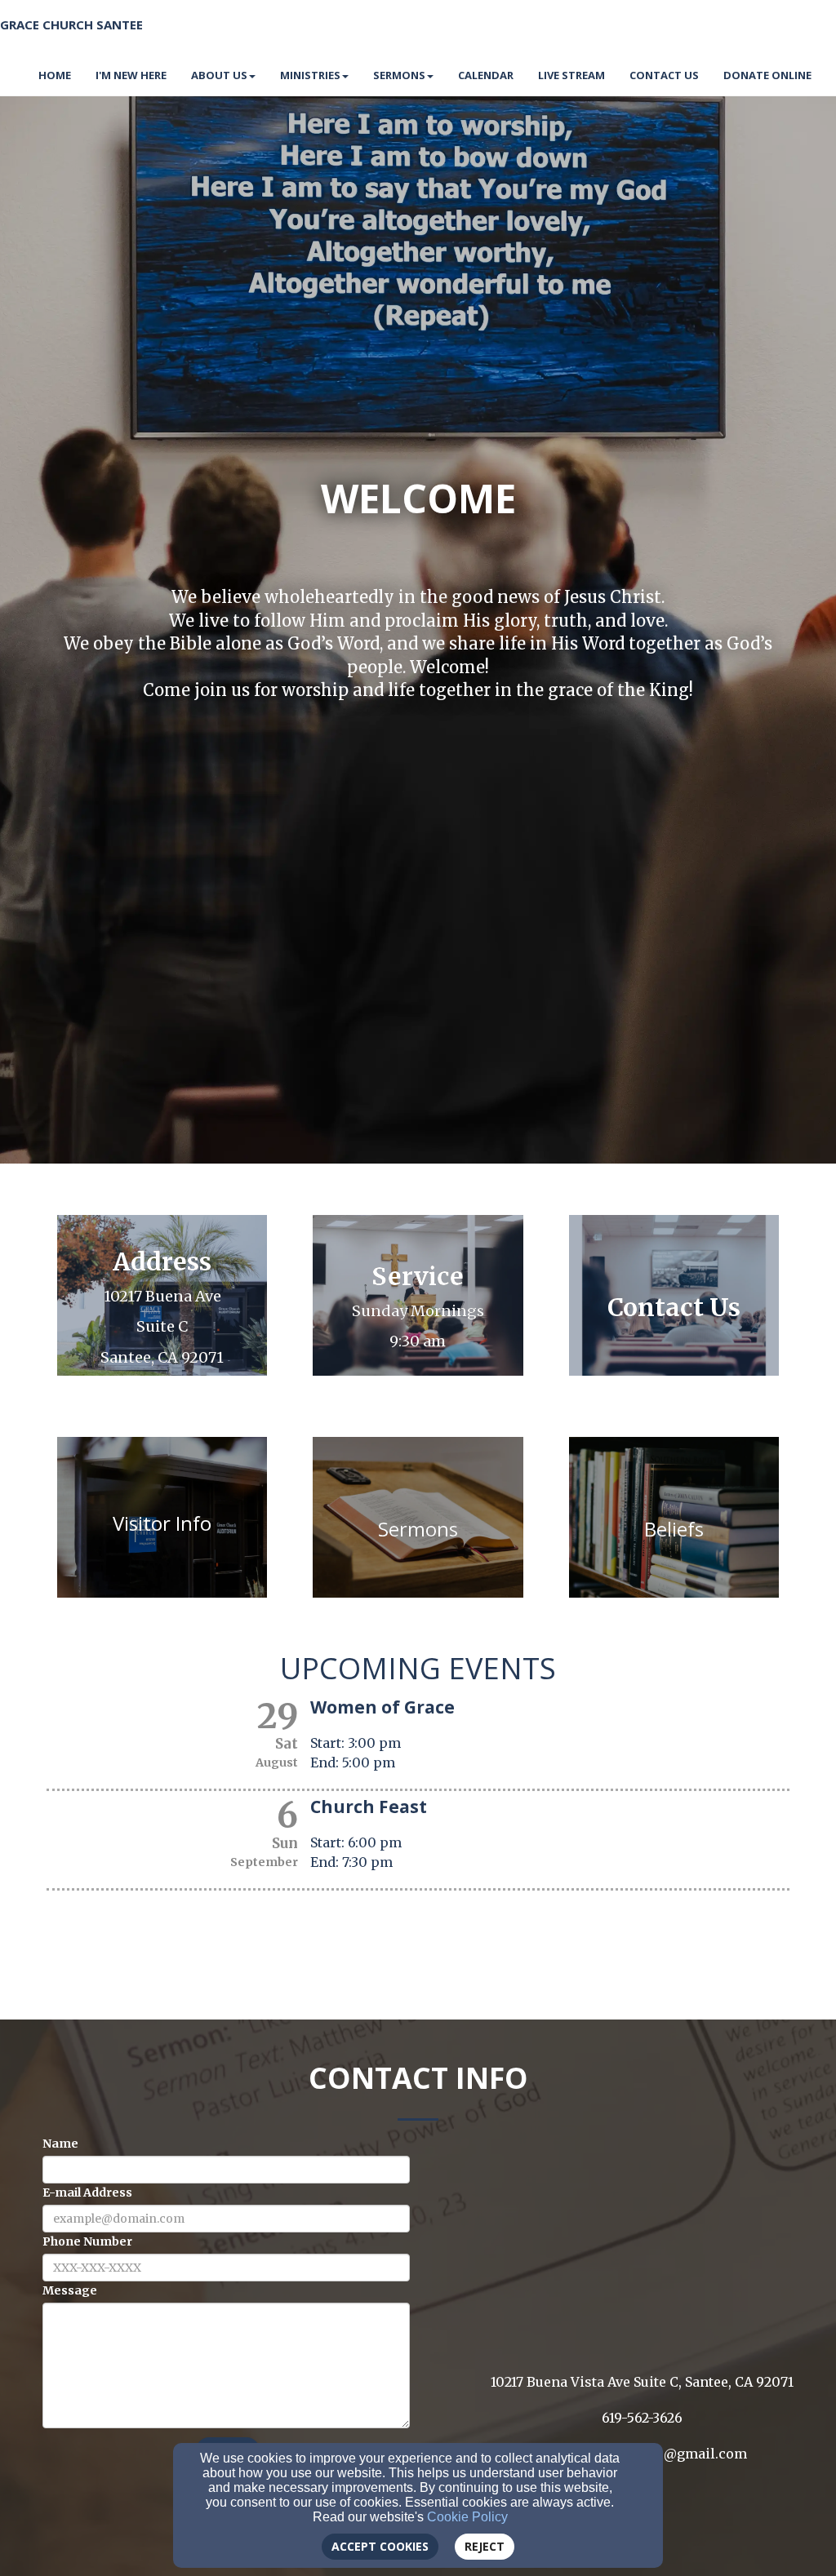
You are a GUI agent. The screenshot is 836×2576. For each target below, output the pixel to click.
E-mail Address (87, 2192)
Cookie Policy (467, 2517)
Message (70, 2290)
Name (60, 2144)
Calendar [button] (486, 75)
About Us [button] (219, 75)
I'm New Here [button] (131, 75)
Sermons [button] (399, 75)
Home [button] (55, 75)
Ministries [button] (310, 75)
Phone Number (87, 2241)
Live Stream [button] (571, 75)
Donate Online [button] (767, 75)
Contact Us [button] (664, 75)
